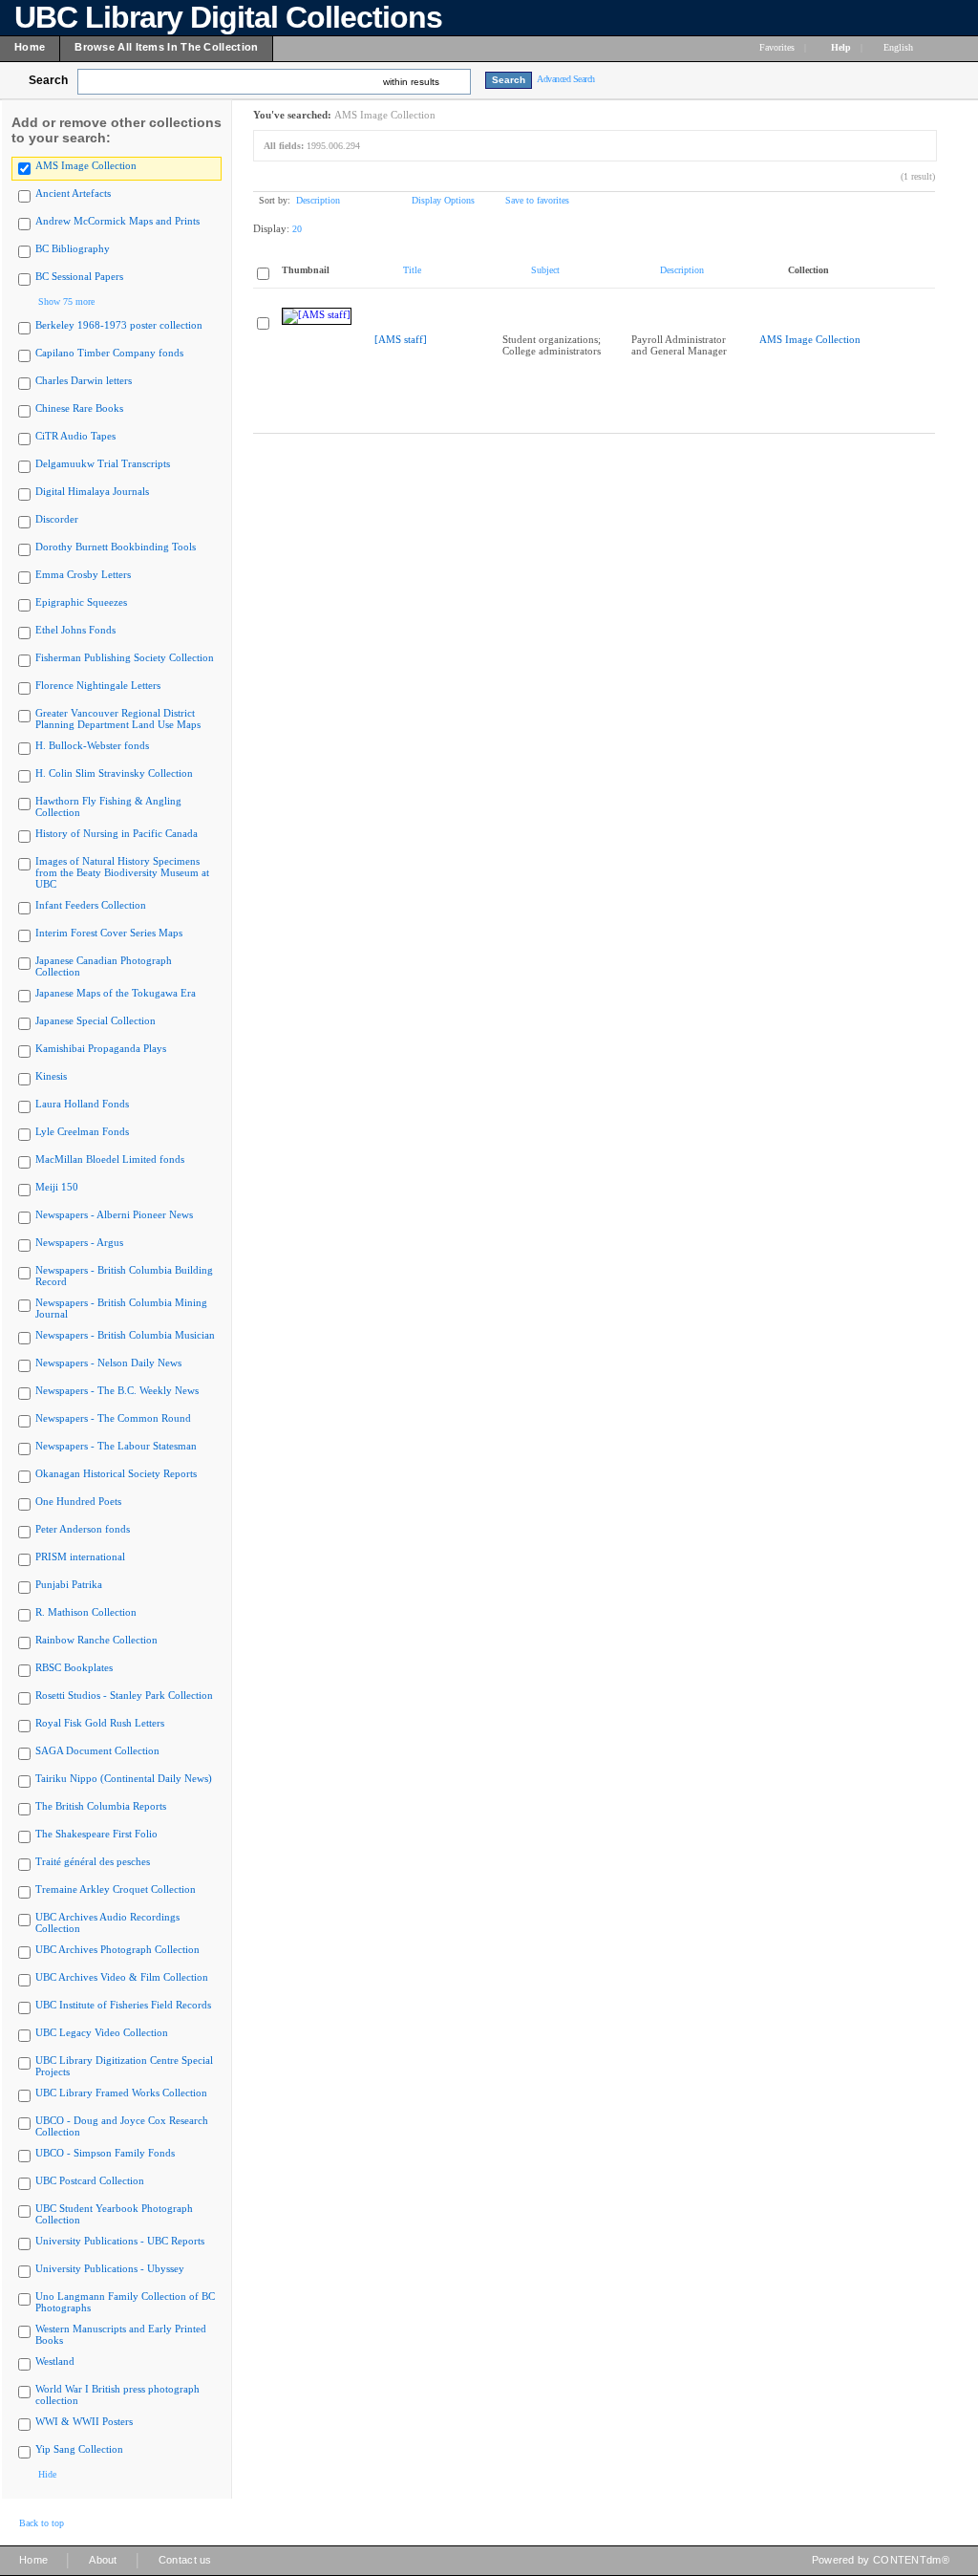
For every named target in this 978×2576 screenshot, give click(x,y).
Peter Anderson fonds (83, 1529)
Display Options (443, 200)
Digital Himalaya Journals (92, 491)
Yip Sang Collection (79, 2449)
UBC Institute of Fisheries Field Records (123, 2005)
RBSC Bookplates (74, 1667)
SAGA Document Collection (97, 1750)
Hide (47, 2474)
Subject (545, 270)
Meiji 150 (57, 1187)
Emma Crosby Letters (83, 574)
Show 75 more (66, 301)
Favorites (777, 47)
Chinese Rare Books (79, 408)
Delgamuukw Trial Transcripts (103, 463)
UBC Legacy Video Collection (102, 2032)
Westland (55, 2361)
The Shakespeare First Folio (96, 1834)
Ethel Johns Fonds (75, 630)
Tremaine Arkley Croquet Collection (116, 1889)
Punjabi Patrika (69, 1584)
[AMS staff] (401, 339)
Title (412, 270)
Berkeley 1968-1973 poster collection (119, 325)
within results (411, 82)
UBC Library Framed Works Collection (121, 2093)
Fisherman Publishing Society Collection (125, 657)
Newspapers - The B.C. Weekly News (117, 1390)
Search (48, 80)
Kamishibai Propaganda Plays (101, 1048)
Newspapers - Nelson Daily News (108, 1363)
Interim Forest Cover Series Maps (109, 933)
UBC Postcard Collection (90, 2180)
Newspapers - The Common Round (113, 1418)
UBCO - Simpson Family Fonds (105, 2153)
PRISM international (80, 1556)
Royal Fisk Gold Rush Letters (100, 1723)
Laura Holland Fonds (82, 1104)
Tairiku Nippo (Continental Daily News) (124, 1778)
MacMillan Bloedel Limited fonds (110, 1159)
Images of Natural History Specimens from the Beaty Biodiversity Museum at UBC (122, 872)
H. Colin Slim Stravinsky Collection (114, 773)
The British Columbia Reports (101, 1806)
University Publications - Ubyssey (110, 2268)
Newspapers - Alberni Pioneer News (114, 1214)
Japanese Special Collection (96, 1020)
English (900, 47)
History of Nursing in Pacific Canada (117, 833)
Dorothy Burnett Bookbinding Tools (116, 547)
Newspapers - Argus (79, 1242)
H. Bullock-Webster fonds (92, 745)
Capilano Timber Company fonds (109, 353)
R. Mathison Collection (86, 1612)
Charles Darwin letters (84, 380)
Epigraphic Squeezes (81, 602)
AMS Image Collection (86, 165)
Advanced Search (566, 79)
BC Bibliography (73, 248)
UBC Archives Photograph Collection (117, 1949)
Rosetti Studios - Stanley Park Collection (124, 1695)
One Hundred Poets (78, 1501)
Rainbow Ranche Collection (96, 1640)
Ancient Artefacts (73, 193)
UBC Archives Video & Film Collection (122, 1977)
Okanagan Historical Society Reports (116, 1473)
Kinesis (51, 1076)
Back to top (42, 2523)
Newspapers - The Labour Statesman (116, 1446)
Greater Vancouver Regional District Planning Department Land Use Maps (118, 719)
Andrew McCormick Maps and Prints (117, 221)
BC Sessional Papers (79, 276)
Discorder (57, 519)
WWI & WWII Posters (84, 2421)
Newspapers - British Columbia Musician (125, 1335)
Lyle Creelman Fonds (82, 1131)
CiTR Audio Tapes (75, 436)
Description (318, 200)
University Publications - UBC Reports (120, 2241)
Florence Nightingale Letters (98, 685)
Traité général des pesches (93, 1861)
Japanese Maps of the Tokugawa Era (116, 993)
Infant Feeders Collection (91, 905)
